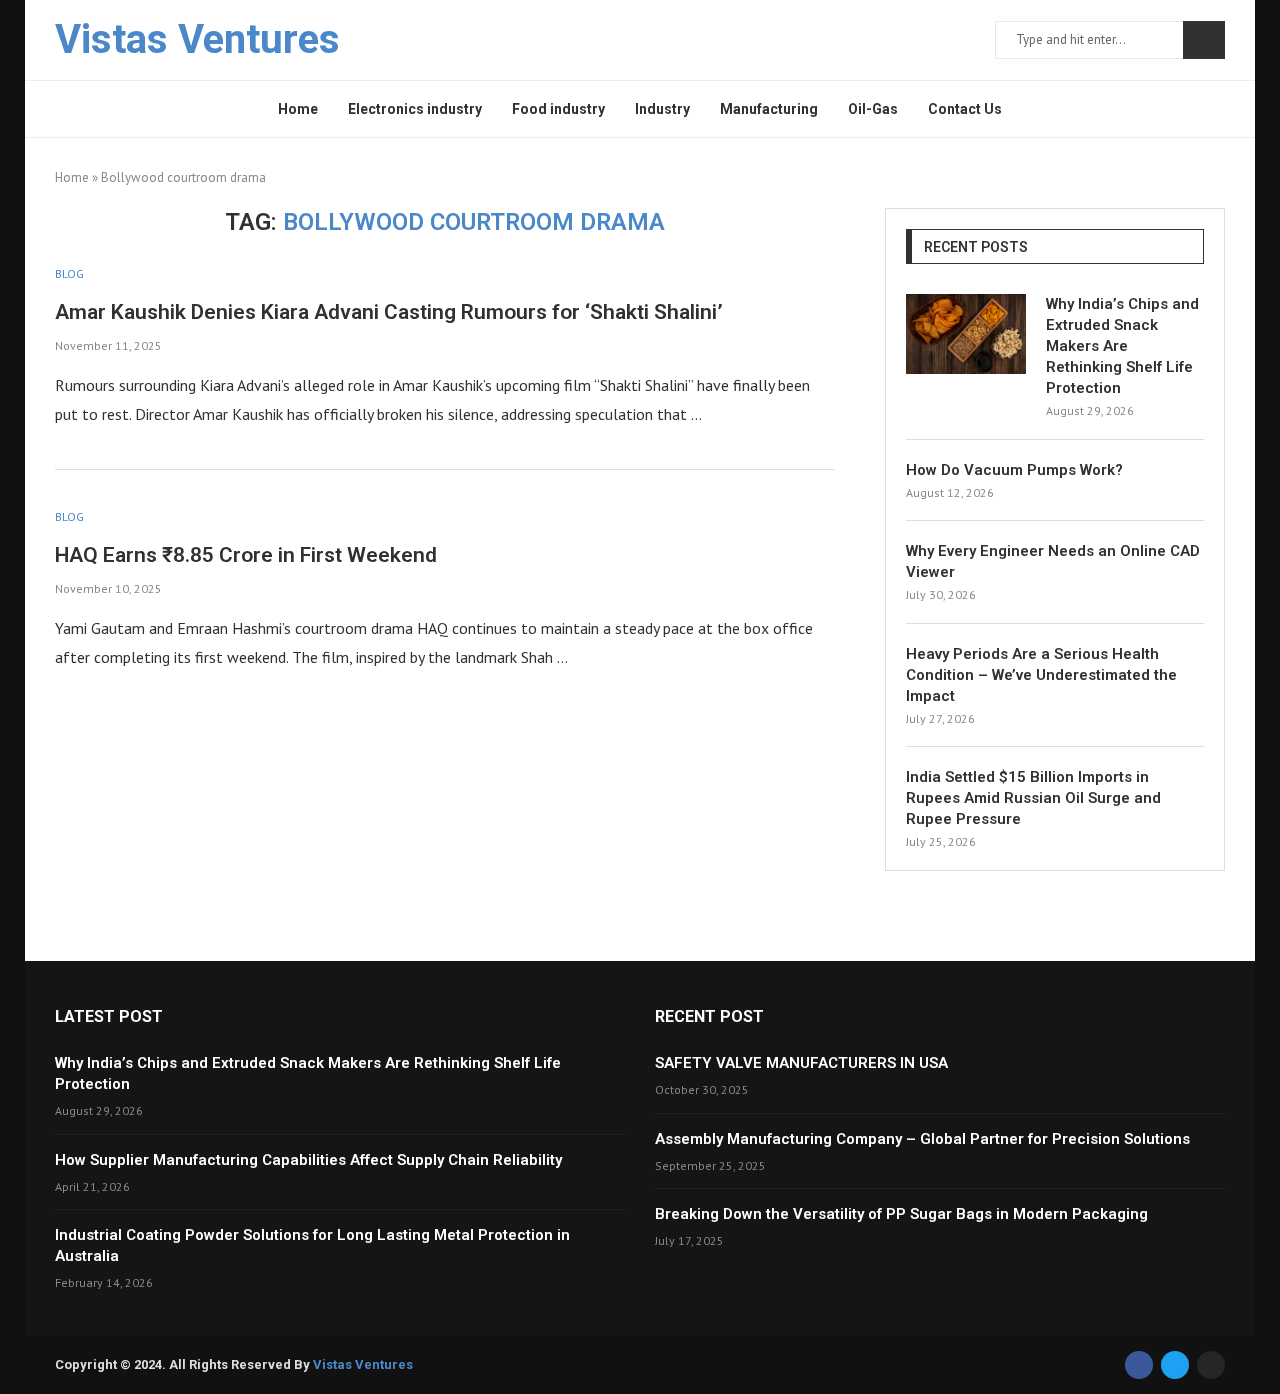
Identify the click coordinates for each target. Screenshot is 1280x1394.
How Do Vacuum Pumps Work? (1014, 470)
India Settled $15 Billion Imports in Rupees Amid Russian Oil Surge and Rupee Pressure (1033, 798)
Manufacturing (769, 109)
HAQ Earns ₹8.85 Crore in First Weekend (246, 555)
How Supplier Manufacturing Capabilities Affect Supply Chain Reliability (308, 1160)
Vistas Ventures (363, 1364)
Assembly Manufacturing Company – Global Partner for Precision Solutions (922, 1139)
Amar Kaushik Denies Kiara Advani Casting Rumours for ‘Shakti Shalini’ (389, 312)
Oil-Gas (873, 109)
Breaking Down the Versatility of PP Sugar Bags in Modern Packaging (901, 1214)
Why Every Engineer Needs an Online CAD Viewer (1053, 561)
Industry (662, 109)
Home (298, 109)
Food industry (558, 109)
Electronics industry (415, 109)
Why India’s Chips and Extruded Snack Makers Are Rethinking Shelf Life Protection (1122, 346)
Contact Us (965, 109)
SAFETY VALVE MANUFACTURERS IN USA (801, 1063)
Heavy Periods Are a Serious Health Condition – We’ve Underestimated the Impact (1041, 675)
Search (1204, 40)
